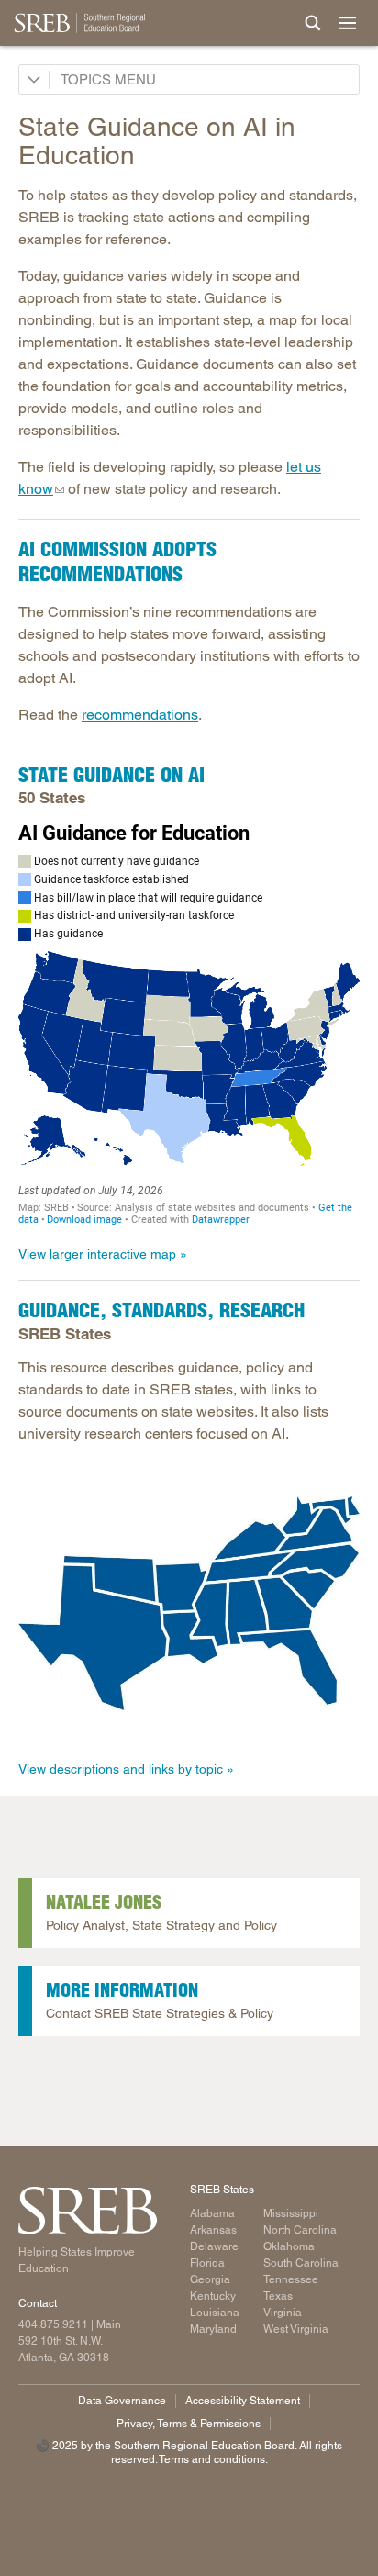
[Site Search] (313, 23)
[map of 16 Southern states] (189, 1603)
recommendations (140, 715)
